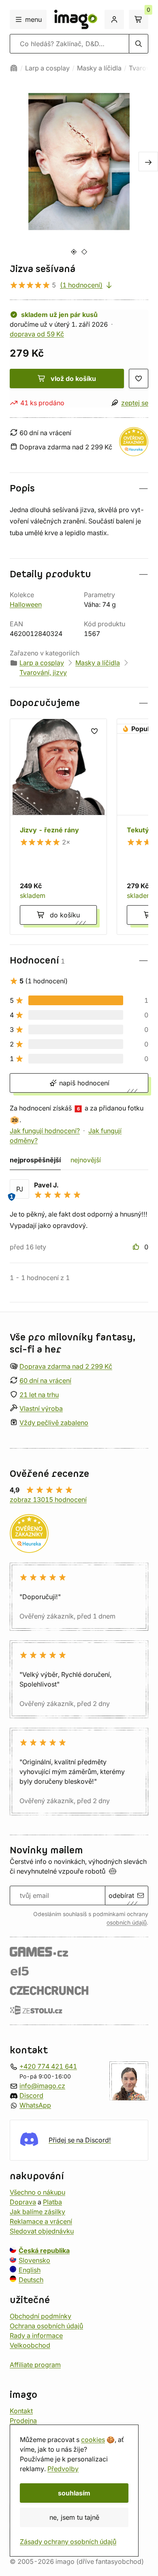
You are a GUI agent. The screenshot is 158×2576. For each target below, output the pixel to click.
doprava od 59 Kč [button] (37, 334)
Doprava (23, 2202)
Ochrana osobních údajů (46, 2326)
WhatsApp (35, 2105)
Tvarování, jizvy (43, 672)
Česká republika (44, 2251)
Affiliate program (35, 2365)
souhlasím (74, 2493)
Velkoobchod (30, 2345)
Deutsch (31, 2280)
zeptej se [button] (135, 403)
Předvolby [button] (63, 2469)
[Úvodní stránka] (14, 68)
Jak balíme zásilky (37, 2212)
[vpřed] (148, 162)
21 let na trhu (39, 1395)
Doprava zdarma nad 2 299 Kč (66, 1366)
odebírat (121, 1895)
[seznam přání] (139, 379)
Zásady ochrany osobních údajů (68, 2542)
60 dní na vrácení (45, 1381)
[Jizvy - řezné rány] (58, 827)
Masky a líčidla (99, 68)
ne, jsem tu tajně (74, 2517)
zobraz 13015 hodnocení (48, 1500)
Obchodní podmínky (41, 2316)
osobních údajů (127, 1923)
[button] (79, 488)
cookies (93, 2440)
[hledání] (139, 44)
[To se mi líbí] (137, 1247)
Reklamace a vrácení (41, 2221)
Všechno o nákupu (37, 2192)
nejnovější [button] (86, 1160)
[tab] (74, 252)
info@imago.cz (42, 2086)
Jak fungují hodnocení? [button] (45, 1131)
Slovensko (34, 2260)
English (30, 2270)
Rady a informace (36, 2336)
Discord (31, 2095)
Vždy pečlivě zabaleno (54, 1423)
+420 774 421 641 (48, 2066)
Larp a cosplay (47, 68)
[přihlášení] (114, 19)
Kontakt (21, 2411)
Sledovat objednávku (42, 2231)
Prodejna (23, 2421)
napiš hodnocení (83, 1083)
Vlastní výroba (41, 1408)
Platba (52, 2202)
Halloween (26, 604)
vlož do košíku (73, 379)
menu (33, 19)
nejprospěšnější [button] (35, 1160)
